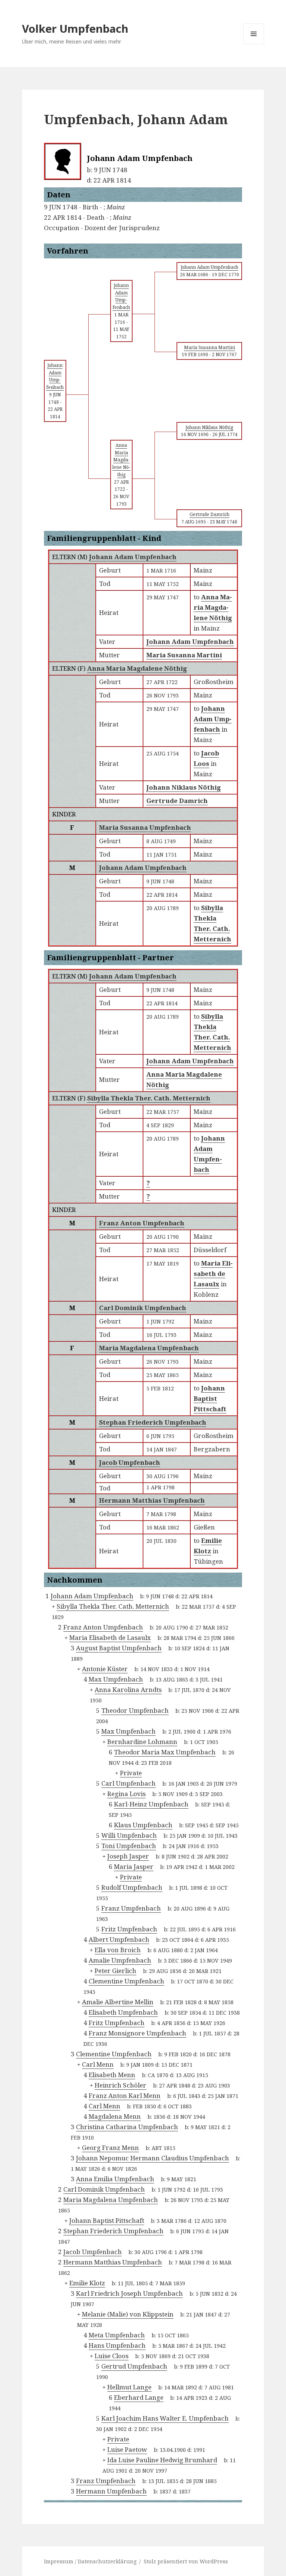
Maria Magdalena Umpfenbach (149, 1348)
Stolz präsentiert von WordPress (186, 2561)
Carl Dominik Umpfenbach (143, 1308)
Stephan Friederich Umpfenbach (153, 1422)
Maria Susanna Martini (184, 655)
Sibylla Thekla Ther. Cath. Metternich (149, 1098)
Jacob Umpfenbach (130, 1462)
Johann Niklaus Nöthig (184, 787)
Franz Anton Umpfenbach (142, 1223)
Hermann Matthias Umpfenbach (152, 1500)
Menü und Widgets (254, 44)
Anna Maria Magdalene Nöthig (137, 668)
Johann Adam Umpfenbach (133, 557)
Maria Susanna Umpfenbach (145, 827)
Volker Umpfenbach (75, 28)
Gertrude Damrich (177, 801)
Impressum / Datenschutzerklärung (90, 2561)
